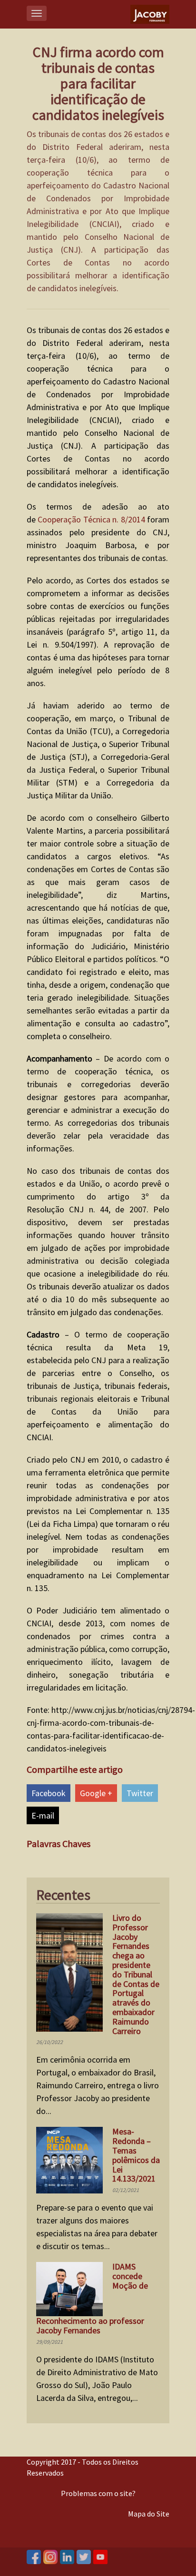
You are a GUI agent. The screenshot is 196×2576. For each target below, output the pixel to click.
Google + (96, 1793)
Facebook (49, 1793)
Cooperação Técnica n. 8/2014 (91, 519)
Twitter (140, 1793)
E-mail (43, 1815)
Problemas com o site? (98, 2493)
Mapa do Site (149, 2514)
